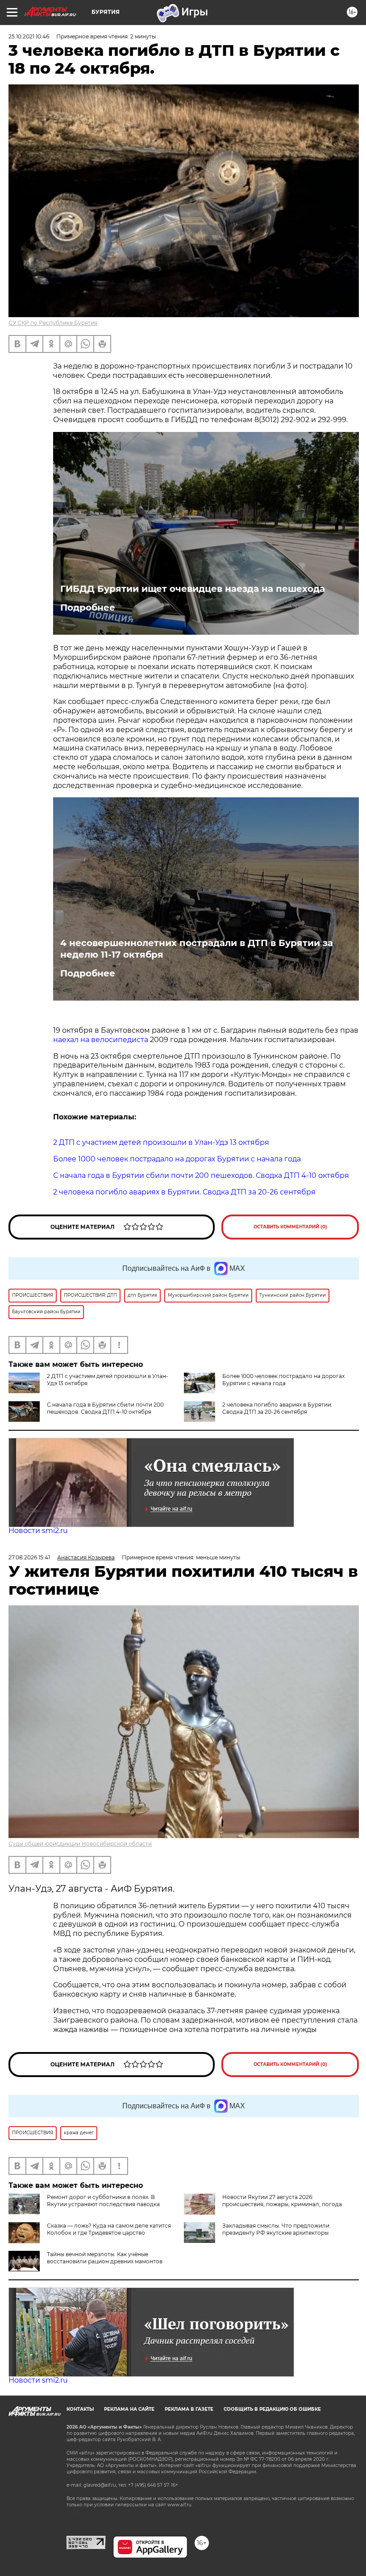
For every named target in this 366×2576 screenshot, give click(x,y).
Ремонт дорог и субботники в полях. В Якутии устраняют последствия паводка (103, 2201)
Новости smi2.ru (38, 1531)
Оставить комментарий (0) (290, 1227)
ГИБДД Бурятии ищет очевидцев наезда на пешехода (193, 589)
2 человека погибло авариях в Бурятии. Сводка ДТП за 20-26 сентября (277, 1408)
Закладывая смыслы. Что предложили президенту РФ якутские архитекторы (276, 2229)
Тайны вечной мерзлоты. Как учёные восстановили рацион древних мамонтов (105, 2258)
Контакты (80, 2409)
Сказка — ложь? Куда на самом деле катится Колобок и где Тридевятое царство (109, 2229)
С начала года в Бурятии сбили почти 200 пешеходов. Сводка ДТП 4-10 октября (105, 1408)
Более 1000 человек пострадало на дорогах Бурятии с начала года (283, 1380)
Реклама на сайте (129, 2409)
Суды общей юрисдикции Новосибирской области (80, 1844)
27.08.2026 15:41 (29, 1557)
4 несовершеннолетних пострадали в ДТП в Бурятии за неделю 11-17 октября (197, 949)
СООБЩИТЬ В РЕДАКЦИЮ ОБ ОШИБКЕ (272, 2409)
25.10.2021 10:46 (29, 36)
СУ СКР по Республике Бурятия (53, 323)
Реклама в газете (189, 2409)
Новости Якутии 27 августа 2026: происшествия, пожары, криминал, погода (282, 2201)
